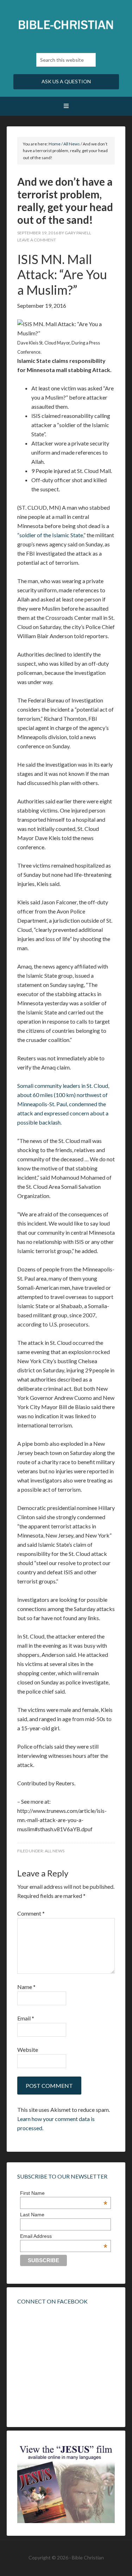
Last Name (32, 2215)
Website (28, 2050)
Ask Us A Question (66, 81)
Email (26, 2018)
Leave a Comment (37, 240)
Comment (31, 1913)
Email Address (64, 2236)
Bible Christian (66, 25)
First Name (64, 2193)
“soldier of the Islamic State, (50, 535)
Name (26, 1987)
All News (55, 1851)
